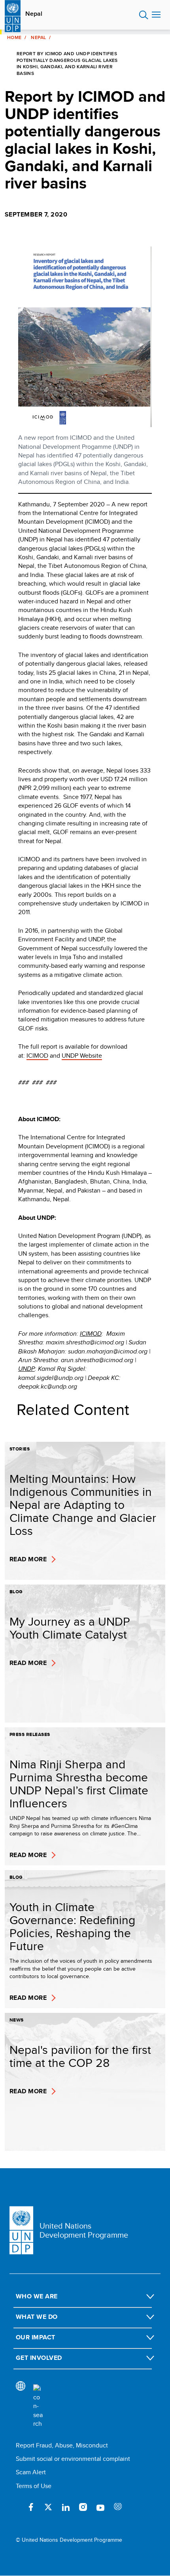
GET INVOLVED (39, 2358)
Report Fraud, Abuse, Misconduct (62, 2445)
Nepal (34, 14)
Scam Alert (31, 2472)
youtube (100, 2507)
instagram (83, 2507)
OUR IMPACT (36, 2337)
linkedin (66, 2507)
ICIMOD (37, 1056)
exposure (118, 2507)
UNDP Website (82, 1056)
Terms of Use (34, 2486)
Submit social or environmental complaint (73, 2459)
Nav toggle (156, 15)
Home (14, 37)
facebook (31, 2507)
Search (144, 15)
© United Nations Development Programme (69, 2540)
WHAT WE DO (37, 2317)
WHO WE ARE (37, 2296)
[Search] (38, 2406)
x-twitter (48, 2507)
